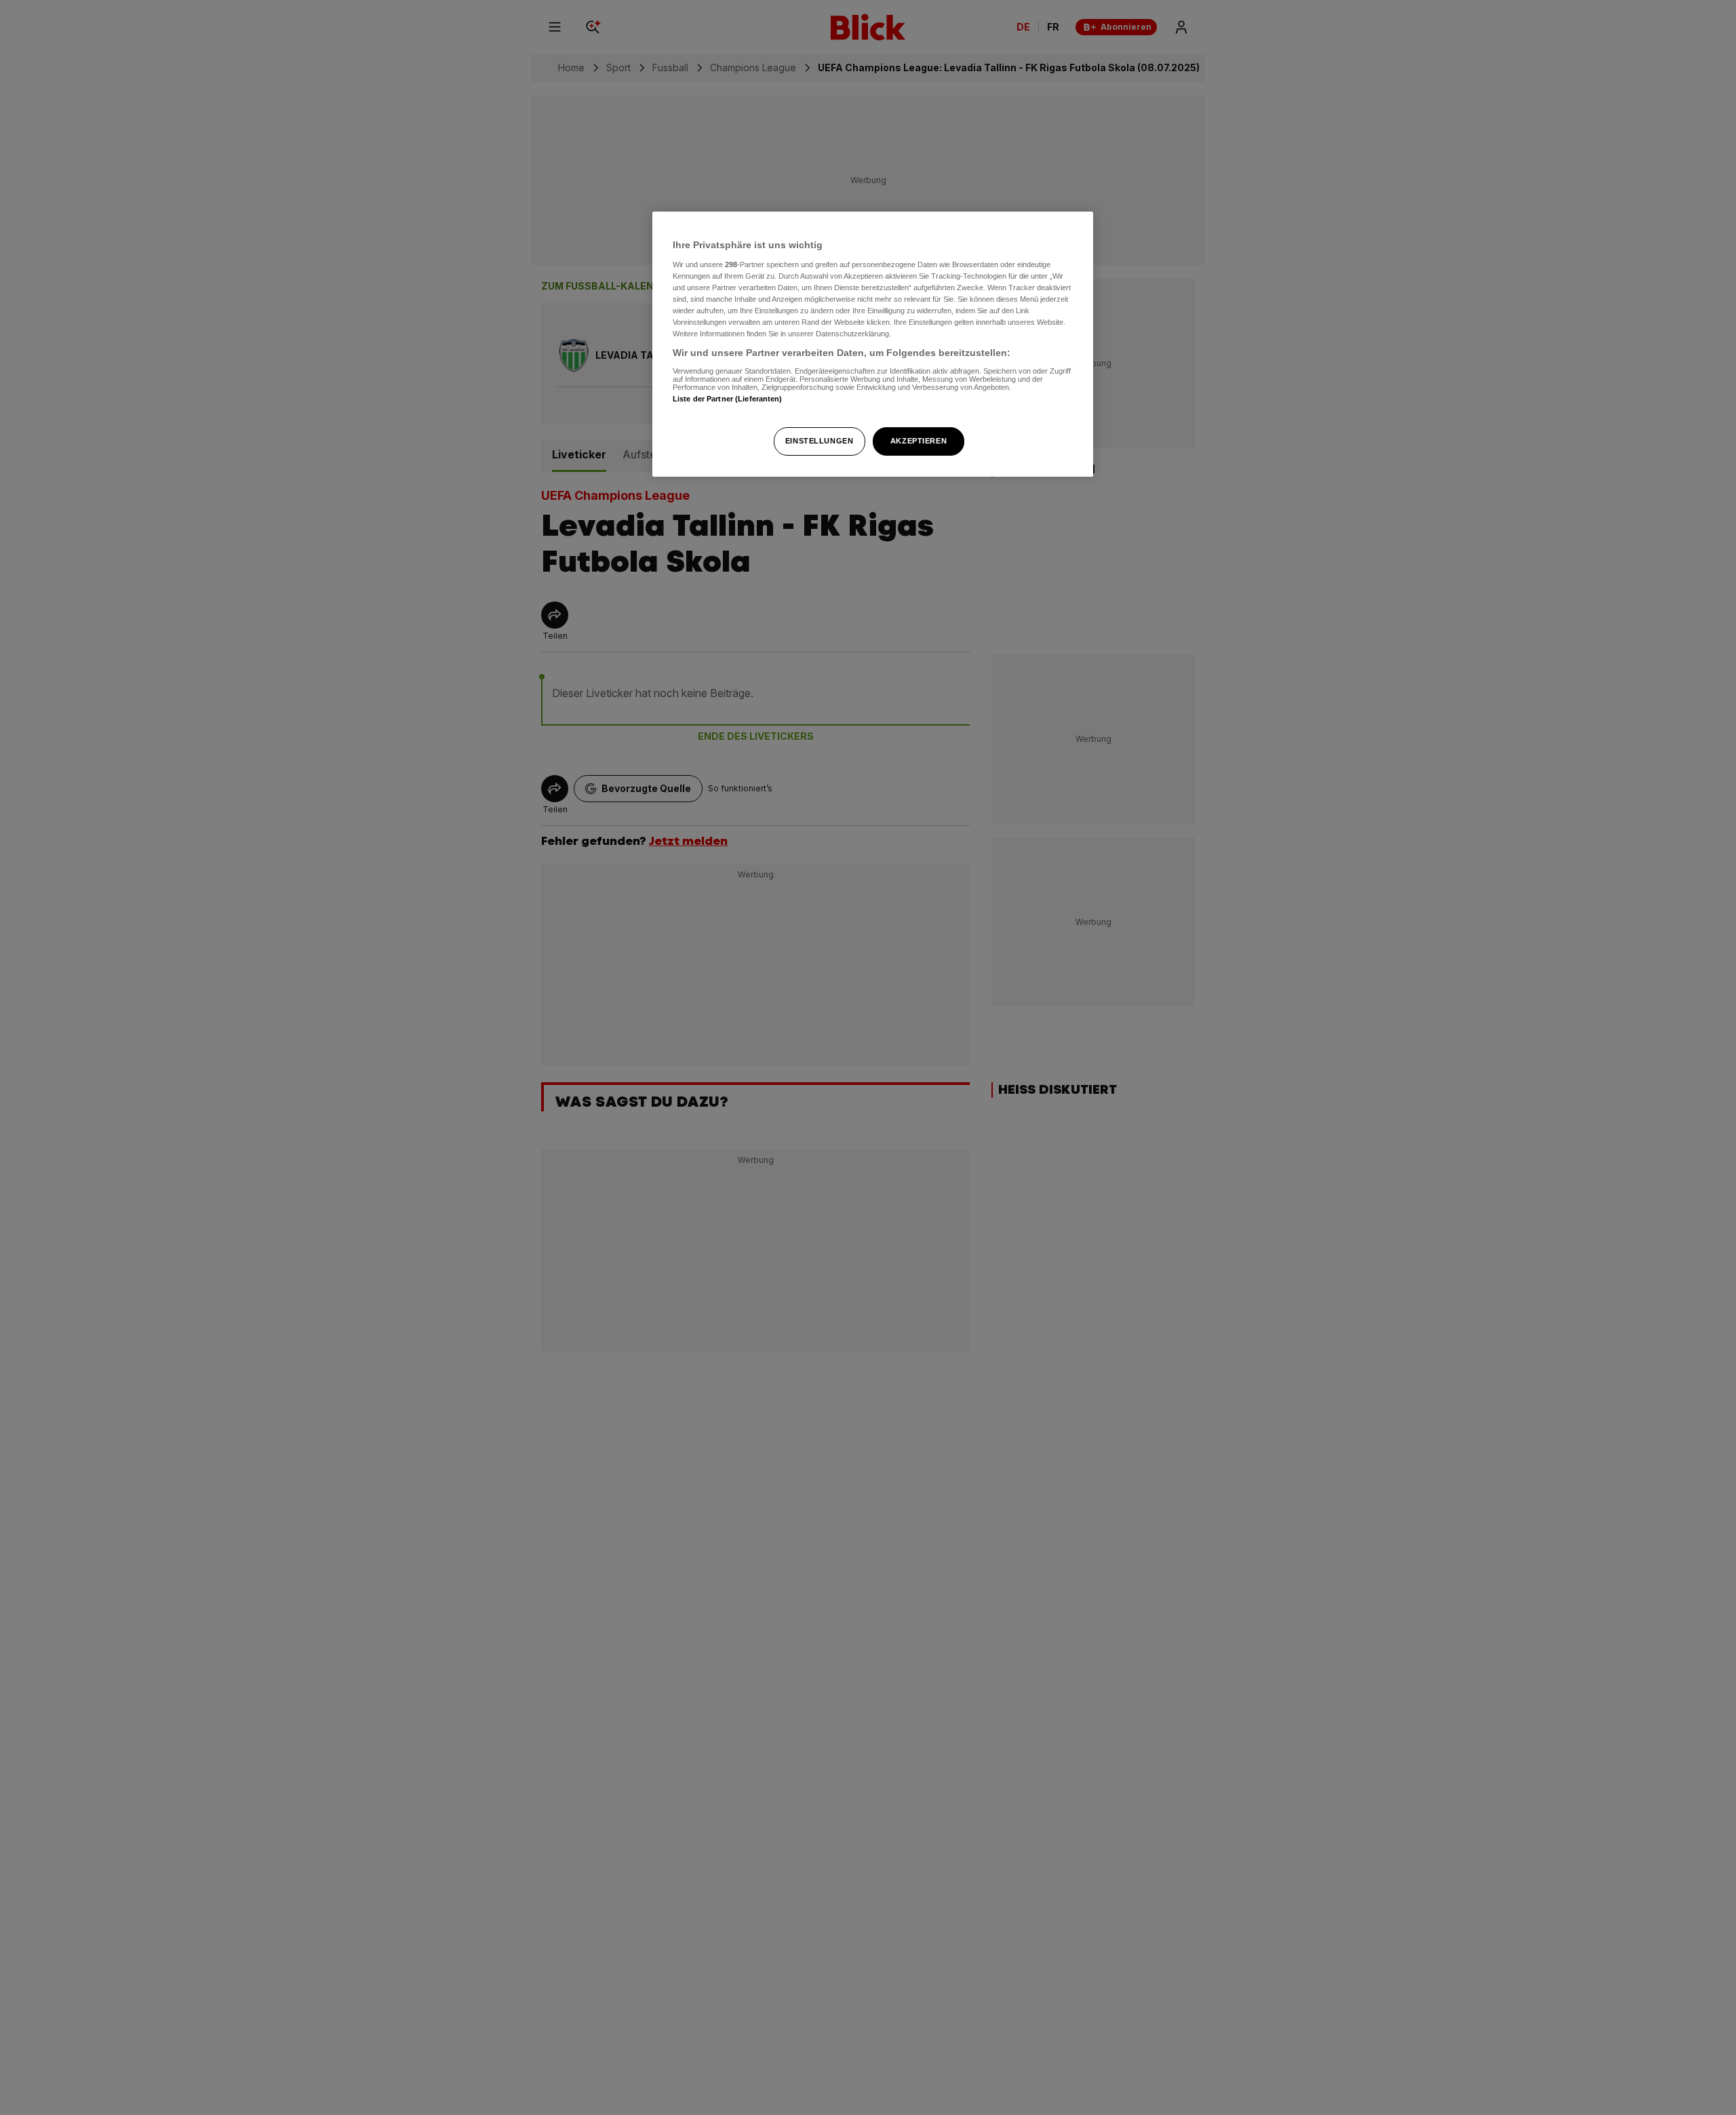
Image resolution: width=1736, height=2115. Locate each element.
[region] (873, 344)
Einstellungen (819, 441)
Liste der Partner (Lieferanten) (728, 399)
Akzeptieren (919, 441)
